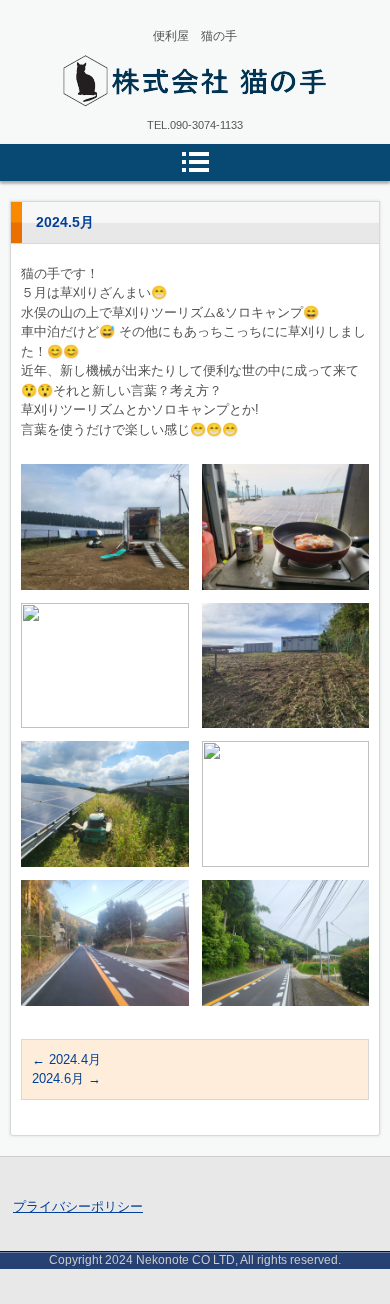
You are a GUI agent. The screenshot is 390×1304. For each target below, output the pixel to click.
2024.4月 (66, 1059)
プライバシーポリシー (78, 1206)
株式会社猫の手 (122, 120)
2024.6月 (66, 1078)
